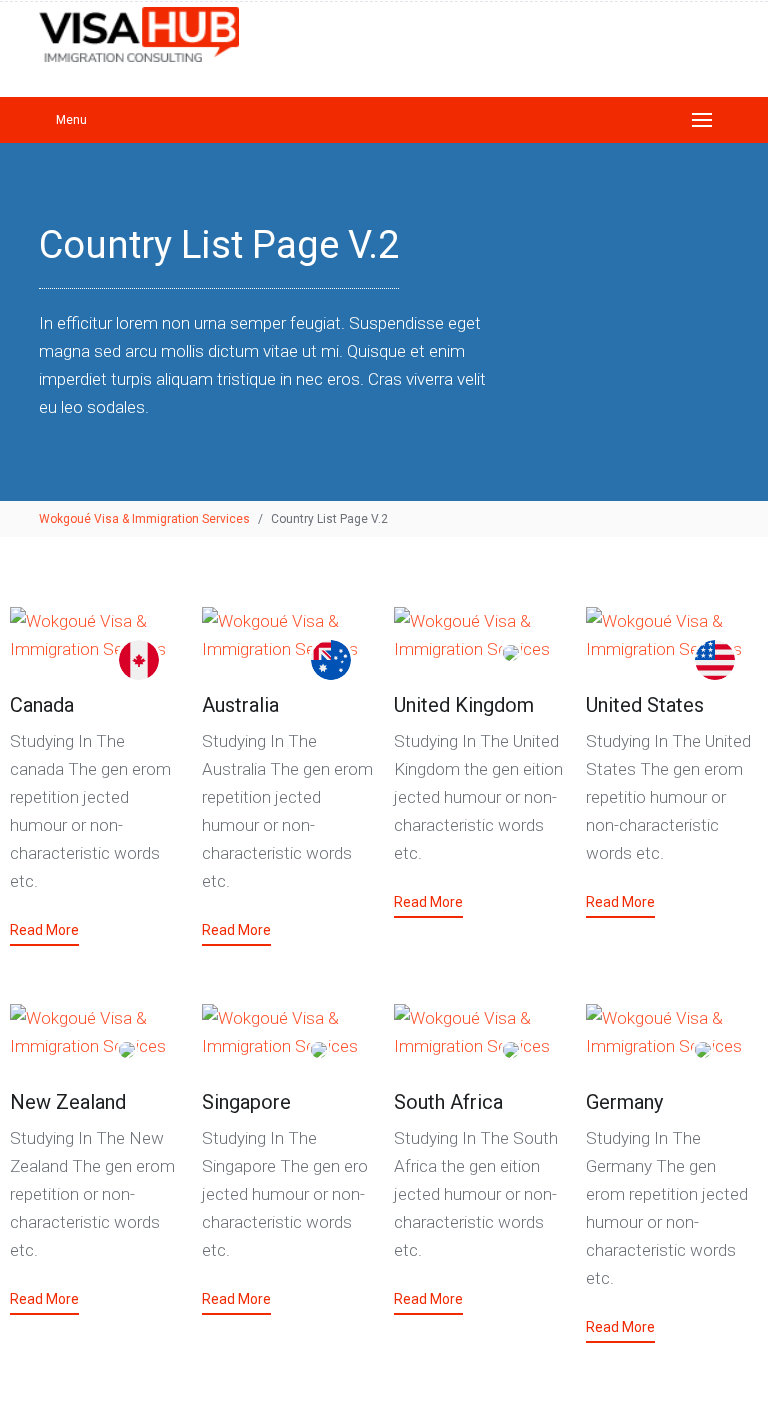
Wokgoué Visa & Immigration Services (144, 519)
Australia (240, 705)
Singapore (246, 1102)
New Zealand (68, 1102)
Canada (42, 705)
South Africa (448, 1102)
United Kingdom (464, 705)
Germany (624, 1102)
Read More (44, 930)
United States (645, 705)
